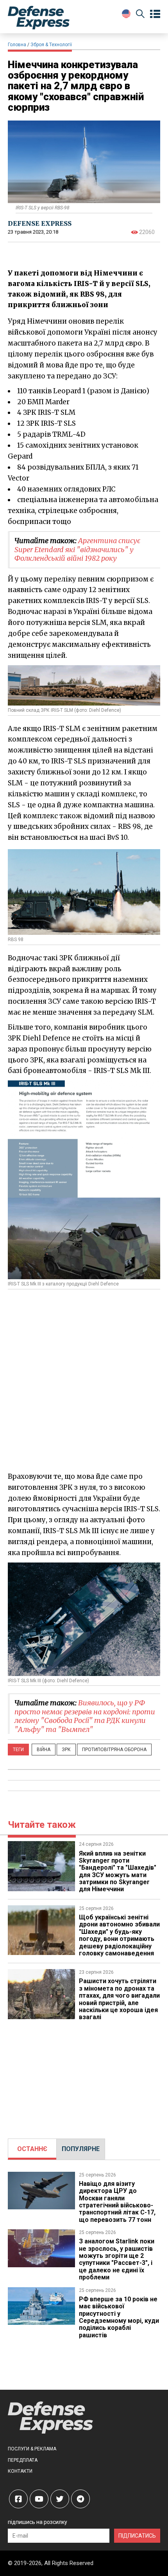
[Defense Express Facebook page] (18, 2499)
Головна (17, 45)
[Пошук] (140, 15)
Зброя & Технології (51, 45)
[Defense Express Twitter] (60, 2499)
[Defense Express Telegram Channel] (80, 2499)
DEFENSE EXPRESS (40, 223)
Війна (44, 1750)
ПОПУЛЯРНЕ (81, 2149)
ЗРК (66, 1750)
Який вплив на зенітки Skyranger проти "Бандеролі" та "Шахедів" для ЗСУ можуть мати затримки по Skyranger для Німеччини (118, 1871)
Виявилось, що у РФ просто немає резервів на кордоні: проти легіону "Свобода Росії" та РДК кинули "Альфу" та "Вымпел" (85, 1716)
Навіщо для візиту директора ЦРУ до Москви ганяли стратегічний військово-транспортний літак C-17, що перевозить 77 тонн (117, 2202)
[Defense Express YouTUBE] (39, 2499)
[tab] (32, 2149)
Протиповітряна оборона (114, 1750)
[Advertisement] (84, 1381)
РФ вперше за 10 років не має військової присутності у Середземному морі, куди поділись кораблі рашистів (119, 2317)
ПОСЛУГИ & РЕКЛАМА (32, 2449)
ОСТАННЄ (32, 2149)
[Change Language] (126, 14)
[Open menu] (155, 14)
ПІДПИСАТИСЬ (137, 2536)
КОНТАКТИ (20, 2471)
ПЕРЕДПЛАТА (23, 2460)
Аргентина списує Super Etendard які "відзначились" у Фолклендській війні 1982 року (77, 549)
